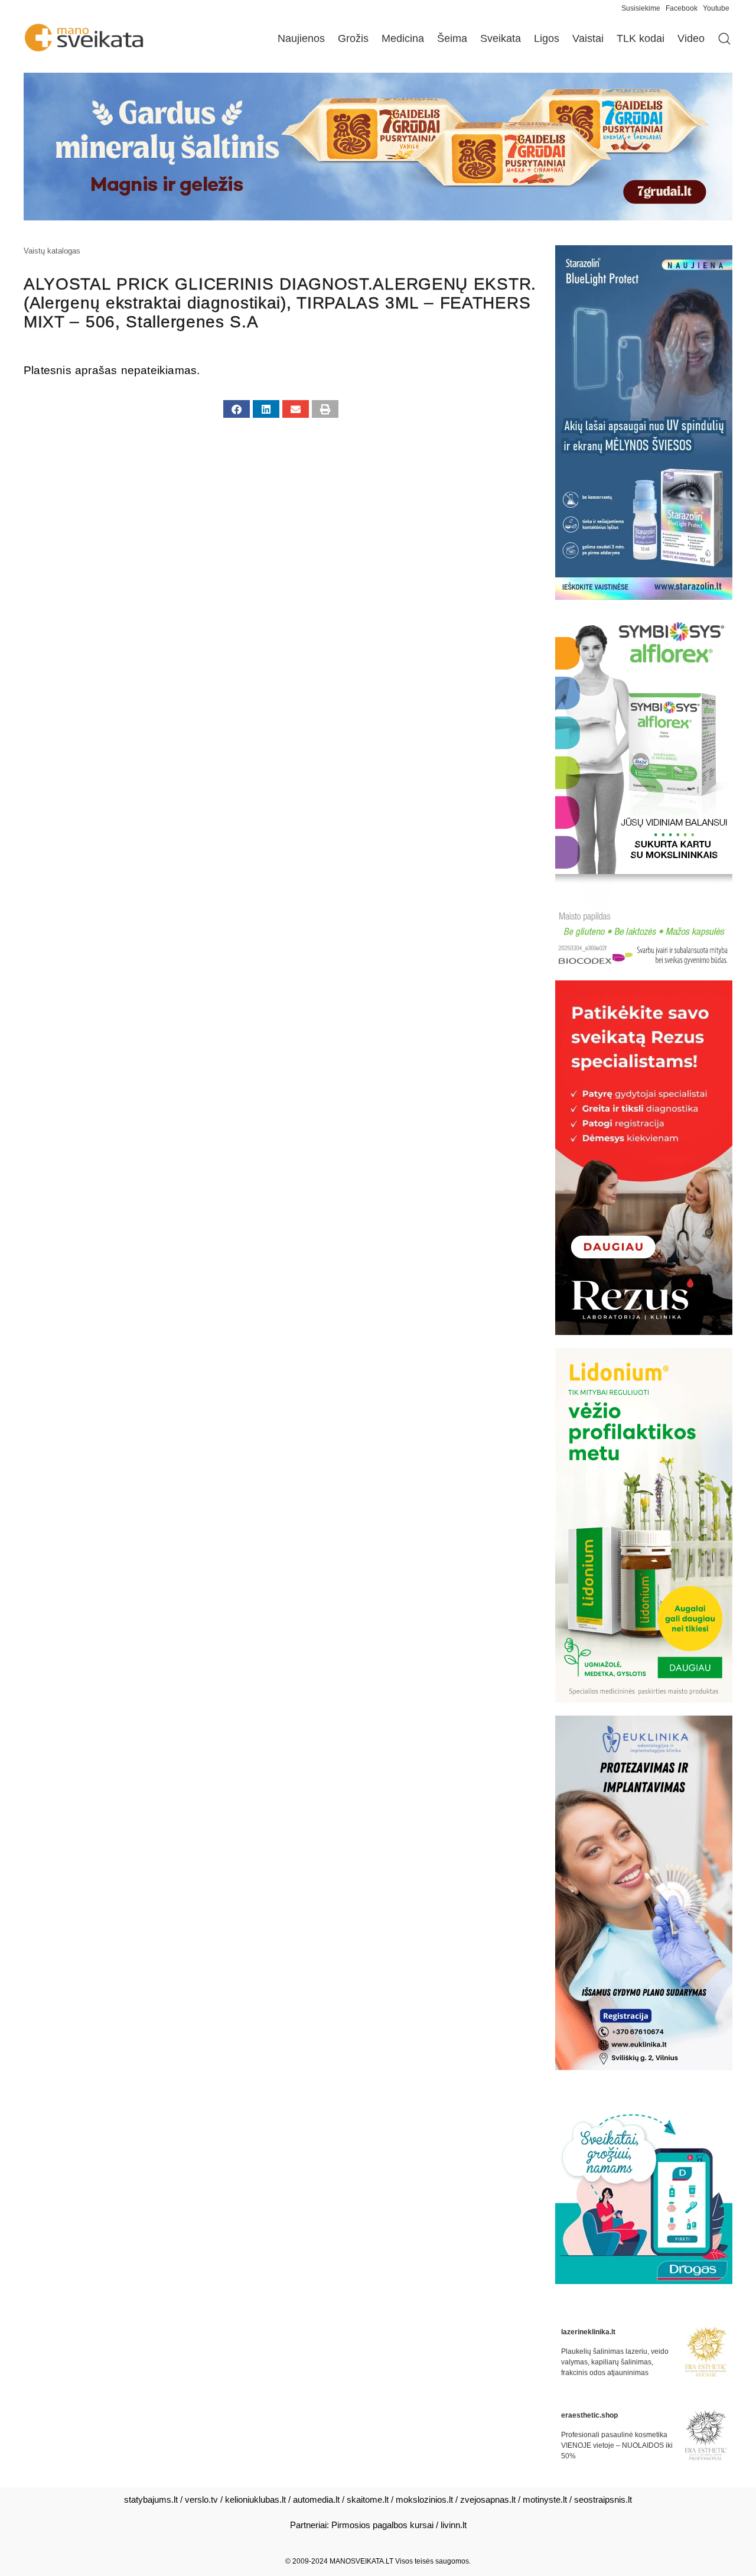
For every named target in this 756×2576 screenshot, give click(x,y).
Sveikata (501, 38)
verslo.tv (201, 2499)
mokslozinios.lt (424, 2499)
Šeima (452, 38)
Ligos (547, 38)
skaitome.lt (368, 2499)
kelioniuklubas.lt (255, 2499)
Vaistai (588, 38)
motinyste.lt (545, 2499)
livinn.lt (454, 2525)
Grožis (353, 38)
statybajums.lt (151, 2499)
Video (691, 38)
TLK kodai (641, 38)
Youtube (716, 8)
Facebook (682, 8)
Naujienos (301, 38)
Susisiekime (643, 8)
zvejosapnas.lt (488, 2499)
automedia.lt (316, 2499)
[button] (237, 409)
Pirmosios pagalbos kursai (382, 2525)
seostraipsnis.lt (603, 2499)
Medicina (403, 38)
